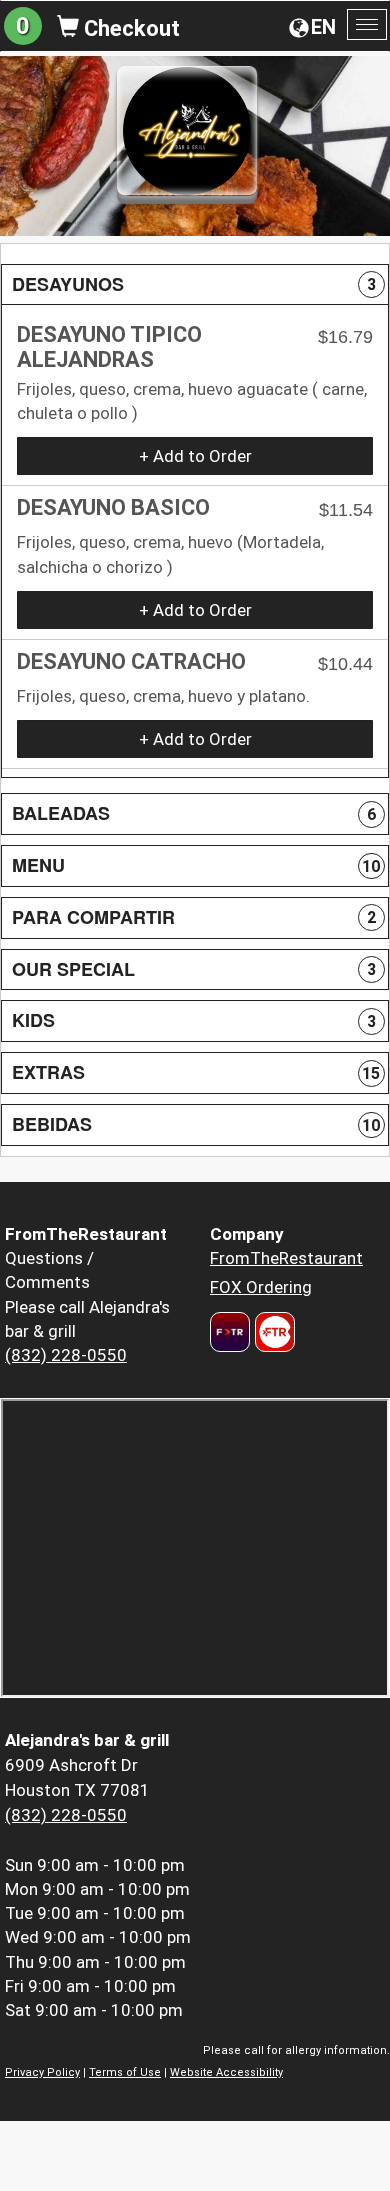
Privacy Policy (42, 2072)
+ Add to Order (195, 456)
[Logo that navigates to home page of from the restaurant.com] (230, 1332)
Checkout (129, 28)
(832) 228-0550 (66, 1355)
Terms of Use (125, 2072)
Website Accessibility (226, 2072)
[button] (195, 285)
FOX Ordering (261, 1287)
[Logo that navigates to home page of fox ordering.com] (272, 1332)
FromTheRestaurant (286, 1258)
